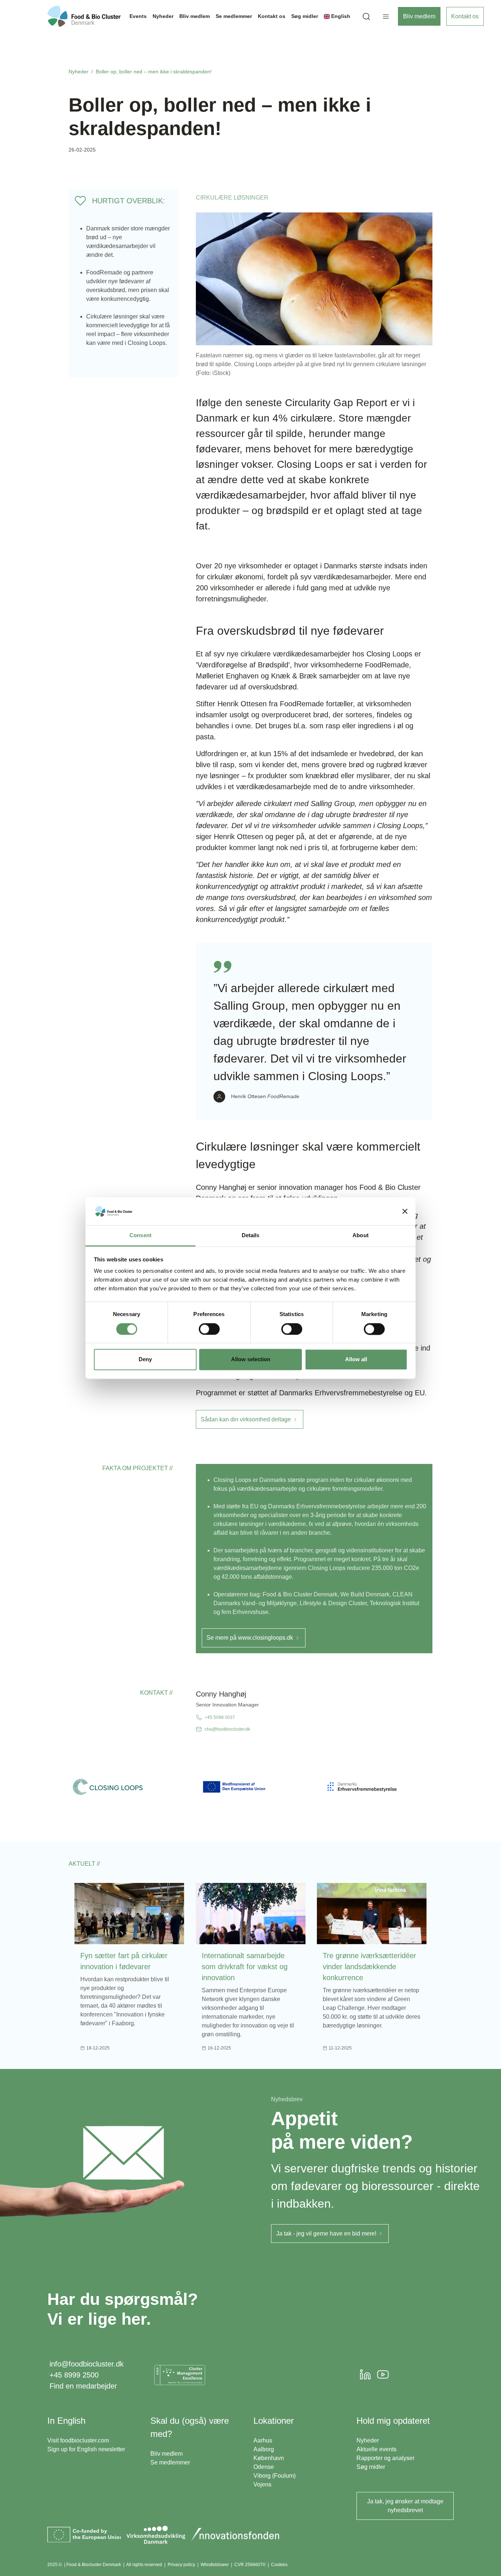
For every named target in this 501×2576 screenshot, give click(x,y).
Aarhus (263, 2440)
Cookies (279, 2565)
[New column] (180, 2375)
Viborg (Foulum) (275, 2476)
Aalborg (264, 2449)
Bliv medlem (419, 16)
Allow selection (251, 1360)
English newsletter (101, 2449)
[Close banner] (405, 1211)
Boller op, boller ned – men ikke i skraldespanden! (154, 72)
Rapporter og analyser (385, 2458)
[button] (366, 16)
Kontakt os (465, 16)
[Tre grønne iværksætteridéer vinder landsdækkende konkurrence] (372, 1914)
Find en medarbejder (83, 2386)
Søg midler (371, 2467)
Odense (264, 2467)
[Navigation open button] (386, 17)
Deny (145, 1360)
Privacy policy (181, 2565)
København (269, 2458)
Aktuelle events (376, 2449)
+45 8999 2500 (74, 2375)
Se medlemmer (170, 2462)
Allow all (356, 1360)
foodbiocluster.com (85, 2440)
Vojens (262, 2484)
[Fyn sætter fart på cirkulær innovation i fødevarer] (129, 1914)
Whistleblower (215, 2565)
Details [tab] (251, 1236)
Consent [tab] (140, 1236)
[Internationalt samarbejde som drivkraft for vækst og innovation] (251, 1914)
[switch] (209, 1329)
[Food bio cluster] (84, 16)
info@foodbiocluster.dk (87, 2364)
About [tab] (361, 1236)
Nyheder (78, 72)
